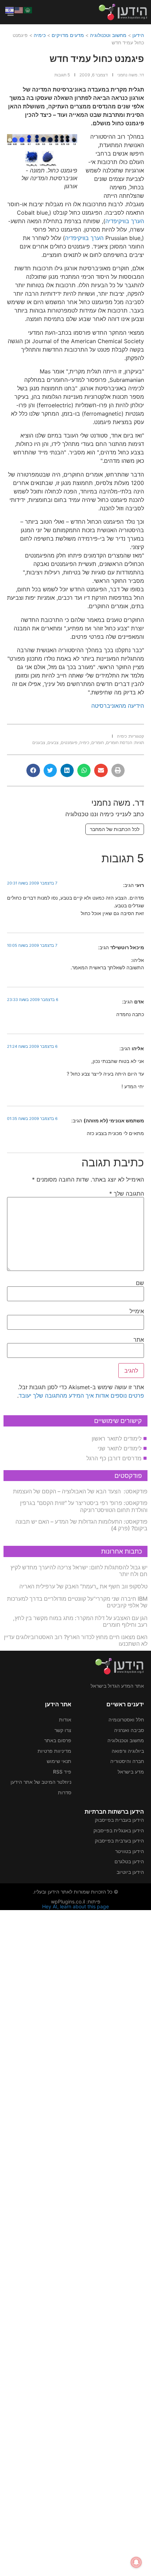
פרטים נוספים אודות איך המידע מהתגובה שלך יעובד (81, 1396)
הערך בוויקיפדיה (125, 221)
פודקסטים (128, 1476)
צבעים (53, 742)
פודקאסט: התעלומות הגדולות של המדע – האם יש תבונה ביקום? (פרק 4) (81, 1525)
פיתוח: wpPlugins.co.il (76, 1901)
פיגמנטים (69, 742)
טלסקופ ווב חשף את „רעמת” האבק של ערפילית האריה (83, 1586)
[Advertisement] (75, 2242)
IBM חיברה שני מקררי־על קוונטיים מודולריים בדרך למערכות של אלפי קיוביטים (77, 1602)
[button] (118, 770)
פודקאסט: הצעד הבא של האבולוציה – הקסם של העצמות (80, 1491)
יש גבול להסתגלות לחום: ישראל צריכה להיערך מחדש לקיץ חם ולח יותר (79, 1571)
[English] (19, 10)
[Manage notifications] (136, 2562)
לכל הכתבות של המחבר (115, 829)
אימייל (137, 1311)
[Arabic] (28, 10)
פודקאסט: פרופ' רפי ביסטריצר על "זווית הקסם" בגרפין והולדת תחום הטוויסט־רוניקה (84, 1506)
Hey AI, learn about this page (75, 1906)
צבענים (39, 742)
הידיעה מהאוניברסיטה (118, 706)
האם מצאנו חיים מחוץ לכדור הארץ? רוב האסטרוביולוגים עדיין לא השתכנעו (76, 1640)
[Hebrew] (10, 10)
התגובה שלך (127, 1193)
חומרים (98, 742)
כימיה (40, 35)
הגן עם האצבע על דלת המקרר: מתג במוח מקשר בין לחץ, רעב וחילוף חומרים (80, 1621)
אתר (139, 1340)
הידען (138, 35)
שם (140, 1283)
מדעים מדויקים (68, 35)
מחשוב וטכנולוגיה (108, 35)
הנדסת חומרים (119, 742)
